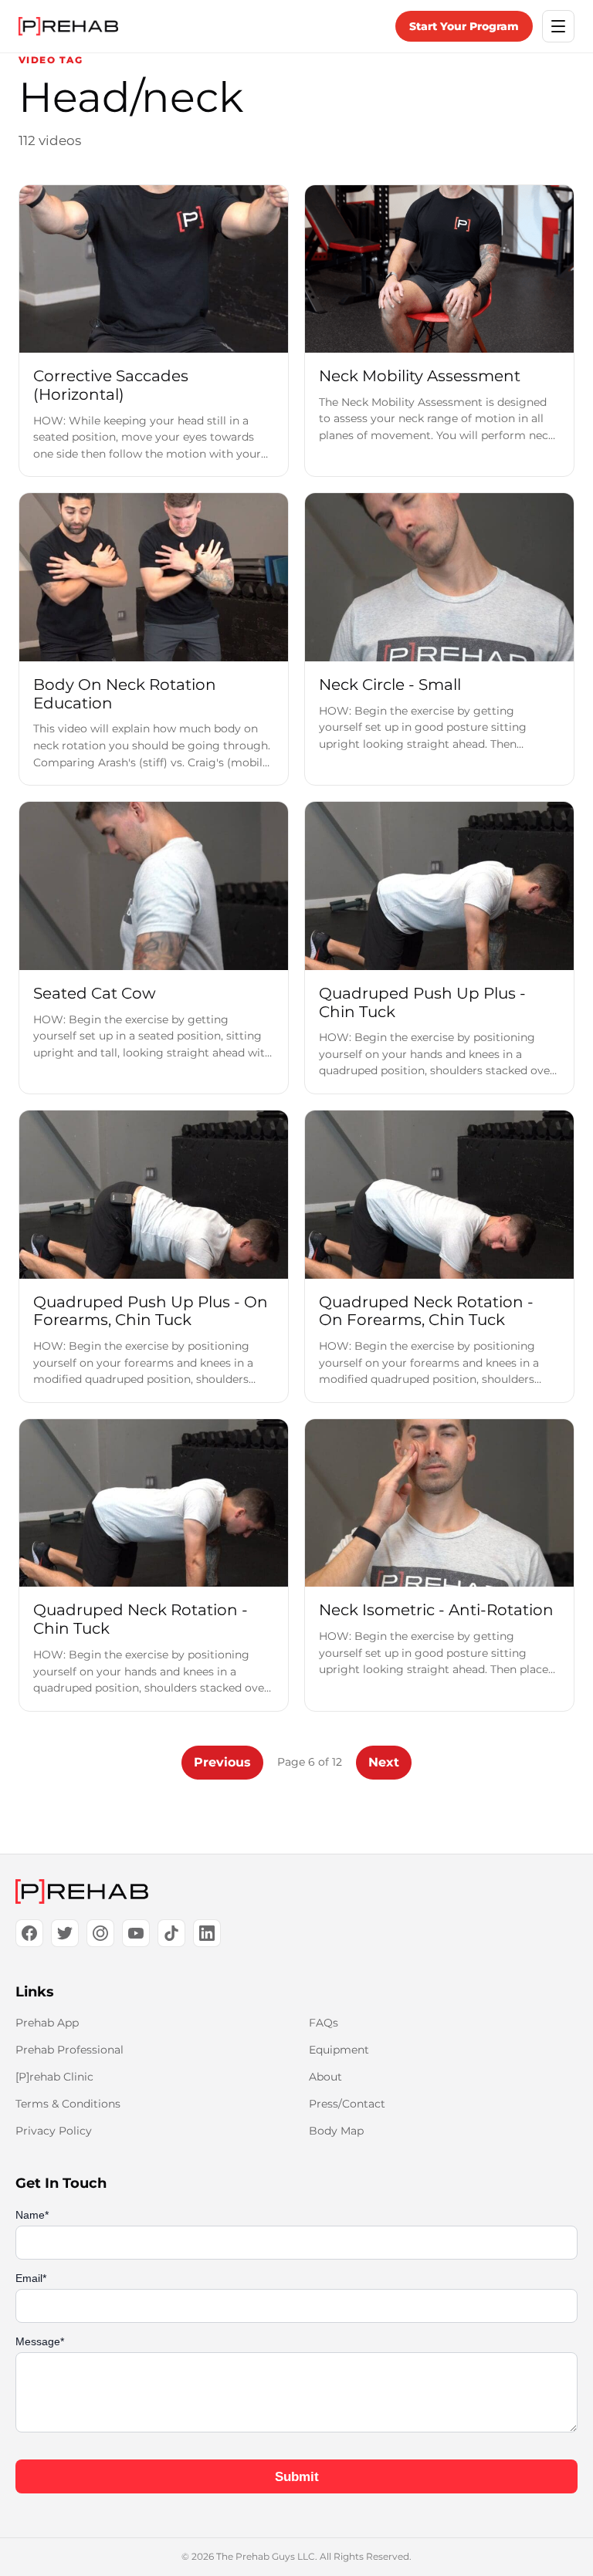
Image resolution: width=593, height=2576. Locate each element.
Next (384, 1762)
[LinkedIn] (207, 1933)
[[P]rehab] (296, 1891)
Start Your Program (464, 26)
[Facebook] (29, 1933)
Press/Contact (347, 2104)
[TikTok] (171, 1933)
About (325, 2077)
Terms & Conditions (68, 2104)
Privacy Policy (54, 2131)
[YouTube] (136, 1933)
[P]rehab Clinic (54, 2077)
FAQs (324, 2023)
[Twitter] (65, 1933)
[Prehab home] (68, 26)
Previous (222, 1762)
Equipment (339, 2050)
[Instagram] (100, 1933)
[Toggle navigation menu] (558, 26)
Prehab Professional (69, 2050)
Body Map (336, 2131)
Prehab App (47, 2023)
